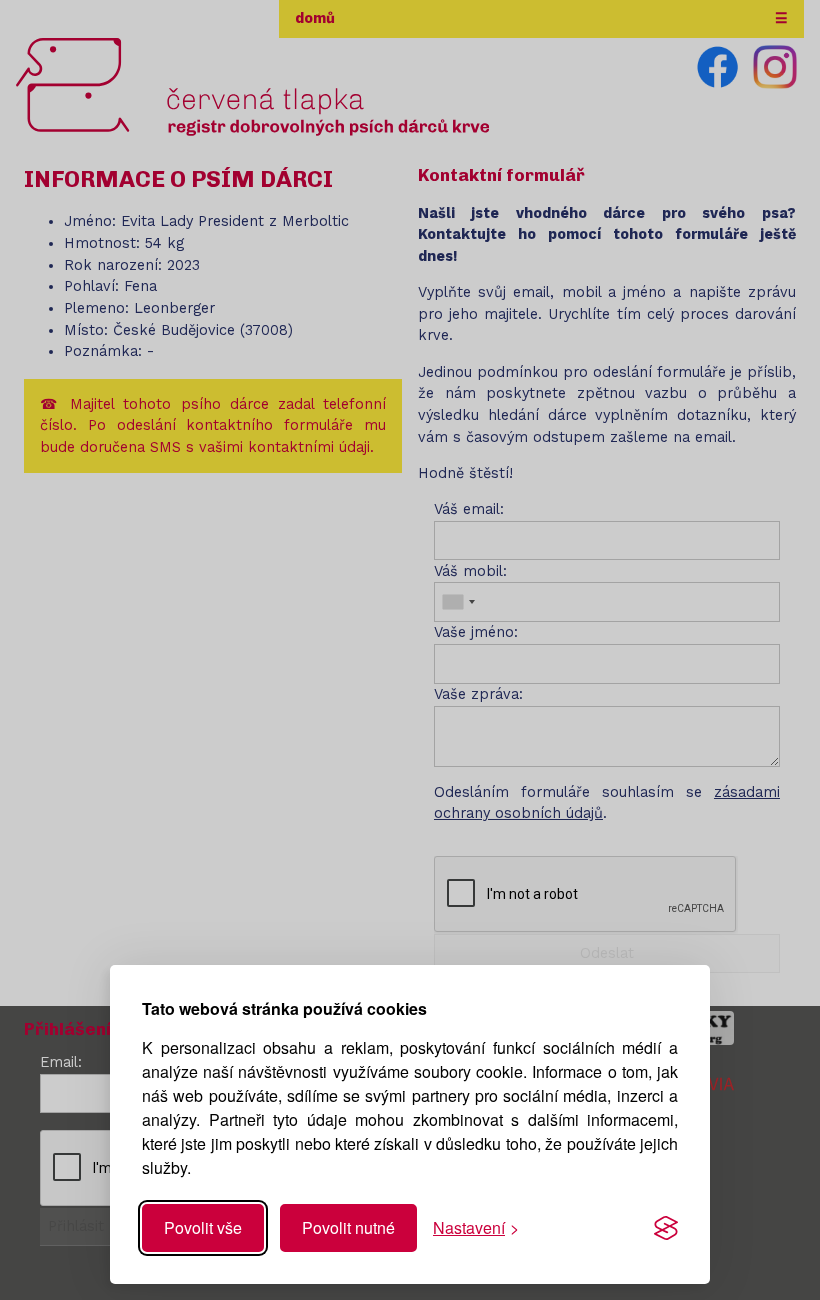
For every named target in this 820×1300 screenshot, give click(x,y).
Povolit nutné (348, 1227)
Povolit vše (203, 1227)
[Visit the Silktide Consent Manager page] (666, 1228)
